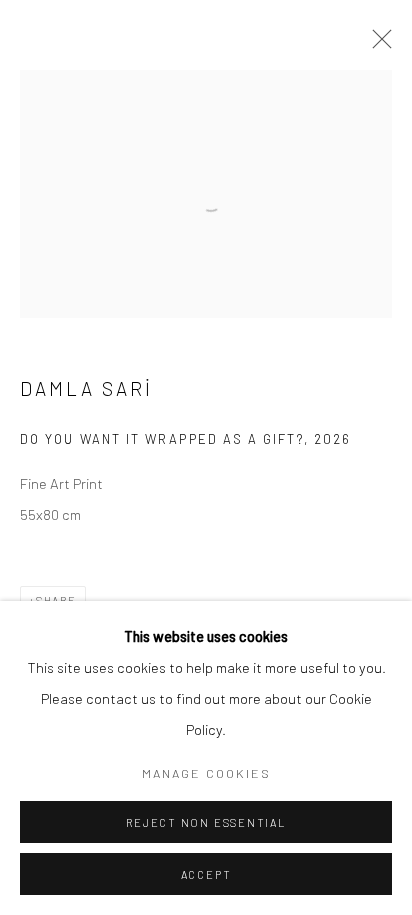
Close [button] (377, 45)
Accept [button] (206, 874)
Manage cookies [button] (206, 773)
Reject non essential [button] (205, 822)
